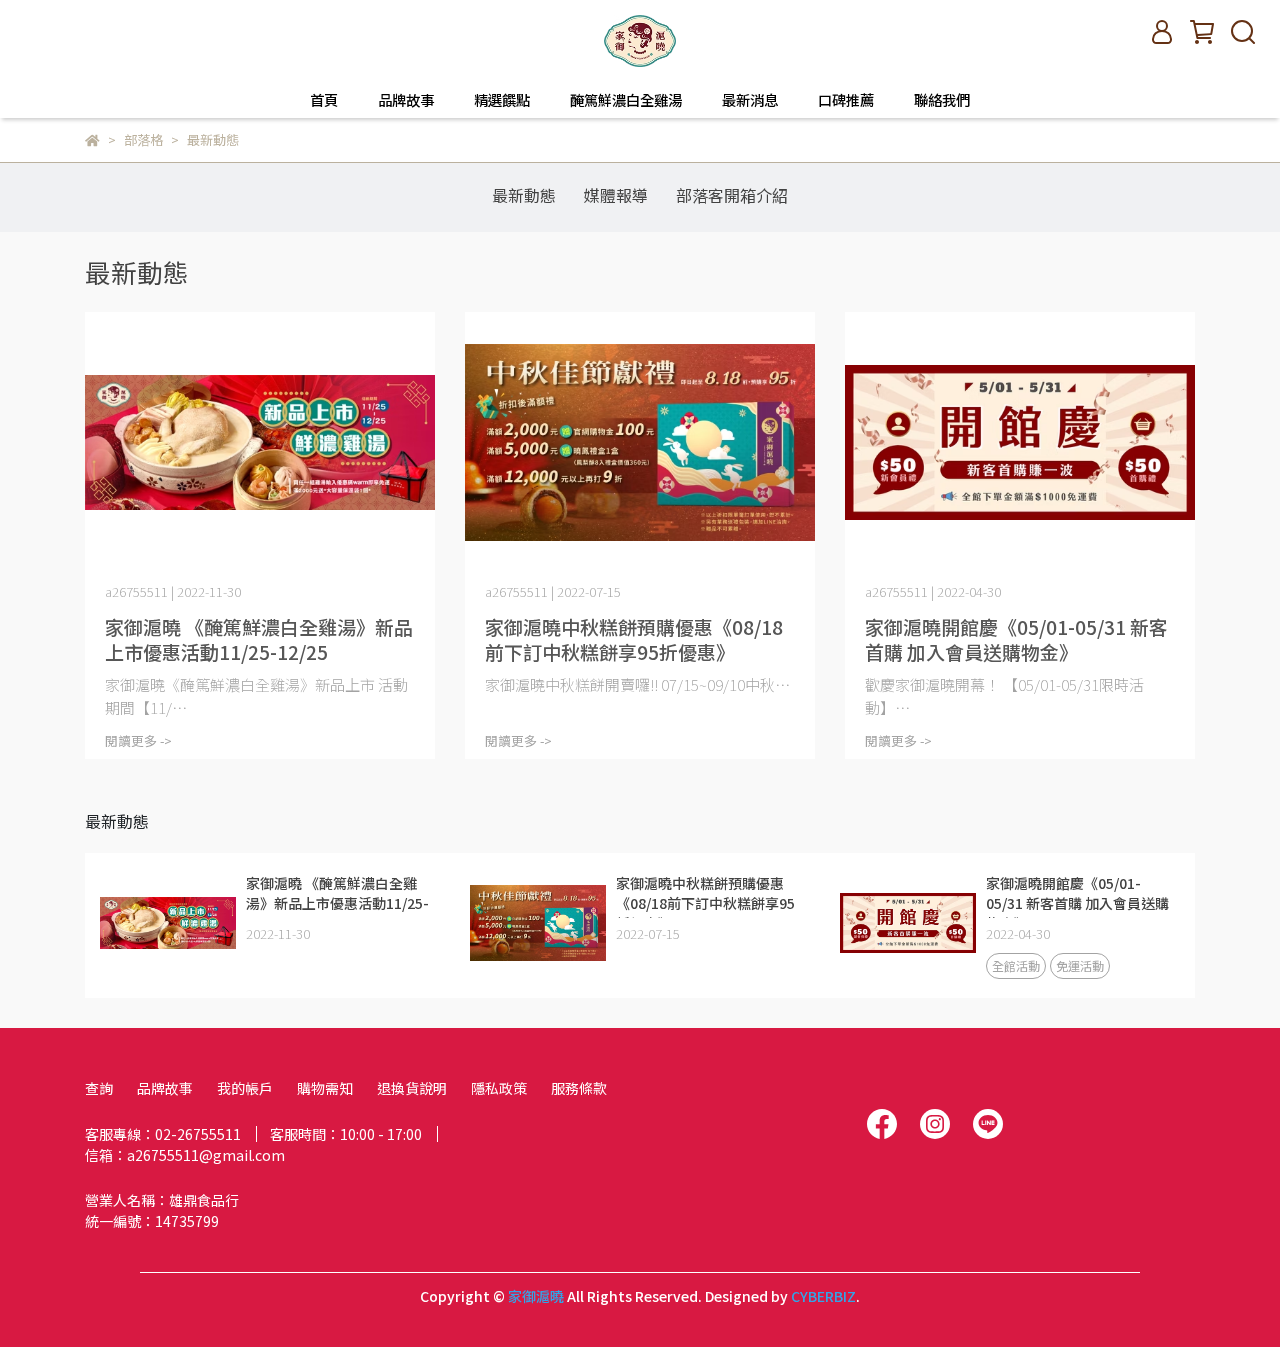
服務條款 (579, 1088)
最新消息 (750, 100)
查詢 (99, 1088)
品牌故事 (406, 100)
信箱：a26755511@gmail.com (185, 1155)
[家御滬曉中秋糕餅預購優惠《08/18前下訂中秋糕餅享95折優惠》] (640, 443)
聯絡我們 (942, 100)
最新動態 (524, 195)
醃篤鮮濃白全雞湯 (626, 100)
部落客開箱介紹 (732, 195)
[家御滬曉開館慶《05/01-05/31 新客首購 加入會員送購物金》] (1020, 443)
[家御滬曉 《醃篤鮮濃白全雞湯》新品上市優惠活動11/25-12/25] (260, 443)
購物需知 (325, 1088)
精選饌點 (502, 100)
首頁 (324, 100)
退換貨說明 (412, 1088)
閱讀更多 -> (138, 740)
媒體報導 (616, 195)
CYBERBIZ (823, 1296)
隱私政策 (499, 1088)
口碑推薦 (846, 100)
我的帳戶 (245, 1088)
